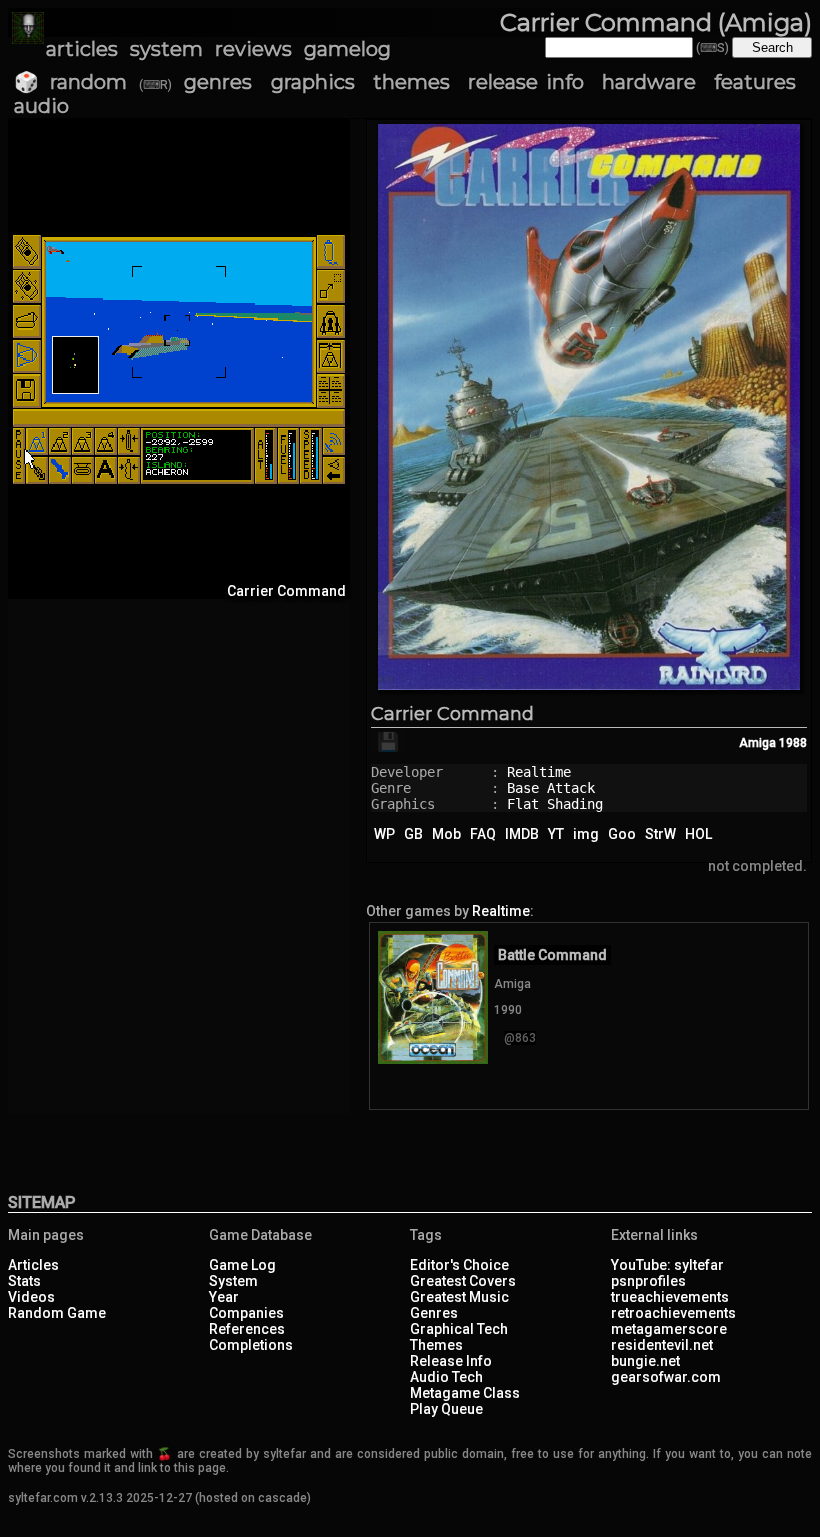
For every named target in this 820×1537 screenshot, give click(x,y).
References (247, 1329)
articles (82, 49)
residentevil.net (662, 1345)
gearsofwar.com (666, 1377)
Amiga (757, 743)
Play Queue (446, 1409)
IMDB (522, 834)
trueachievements (670, 1297)
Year (224, 1297)
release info (526, 82)
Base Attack (551, 788)
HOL (698, 834)
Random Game (57, 1313)
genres (218, 82)
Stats (24, 1281)
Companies (246, 1313)
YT (556, 834)
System (233, 1281)
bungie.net (645, 1361)
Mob (446, 834)
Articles (33, 1265)
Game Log (242, 1265)
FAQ (483, 834)
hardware (649, 82)
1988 (793, 743)
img (586, 834)
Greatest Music (459, 1297)
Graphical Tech (459, 1329)
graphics (313, 82)
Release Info (451, 1361)
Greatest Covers (463, 1281)
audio (41, 106)
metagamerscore (669, 1329)
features (755, 82)
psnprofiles (648, 1281)
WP (384, 834)
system (166, 49)
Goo (622, 834)
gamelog (347, 49)
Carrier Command (452, 714)
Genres (434, 1313)
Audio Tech (446, 1377)
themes (411, 82)
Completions (251, 1345)
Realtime (539, 772)
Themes (436, 1345)
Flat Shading (555, 804)
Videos (31, 1297)
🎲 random (70, 82)
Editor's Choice (459, 1265)
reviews (253, 49)
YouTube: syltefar (667, 1265)
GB (413, 834)
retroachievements (673, 1313)
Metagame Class (465, 1393)
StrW (660, 834)
